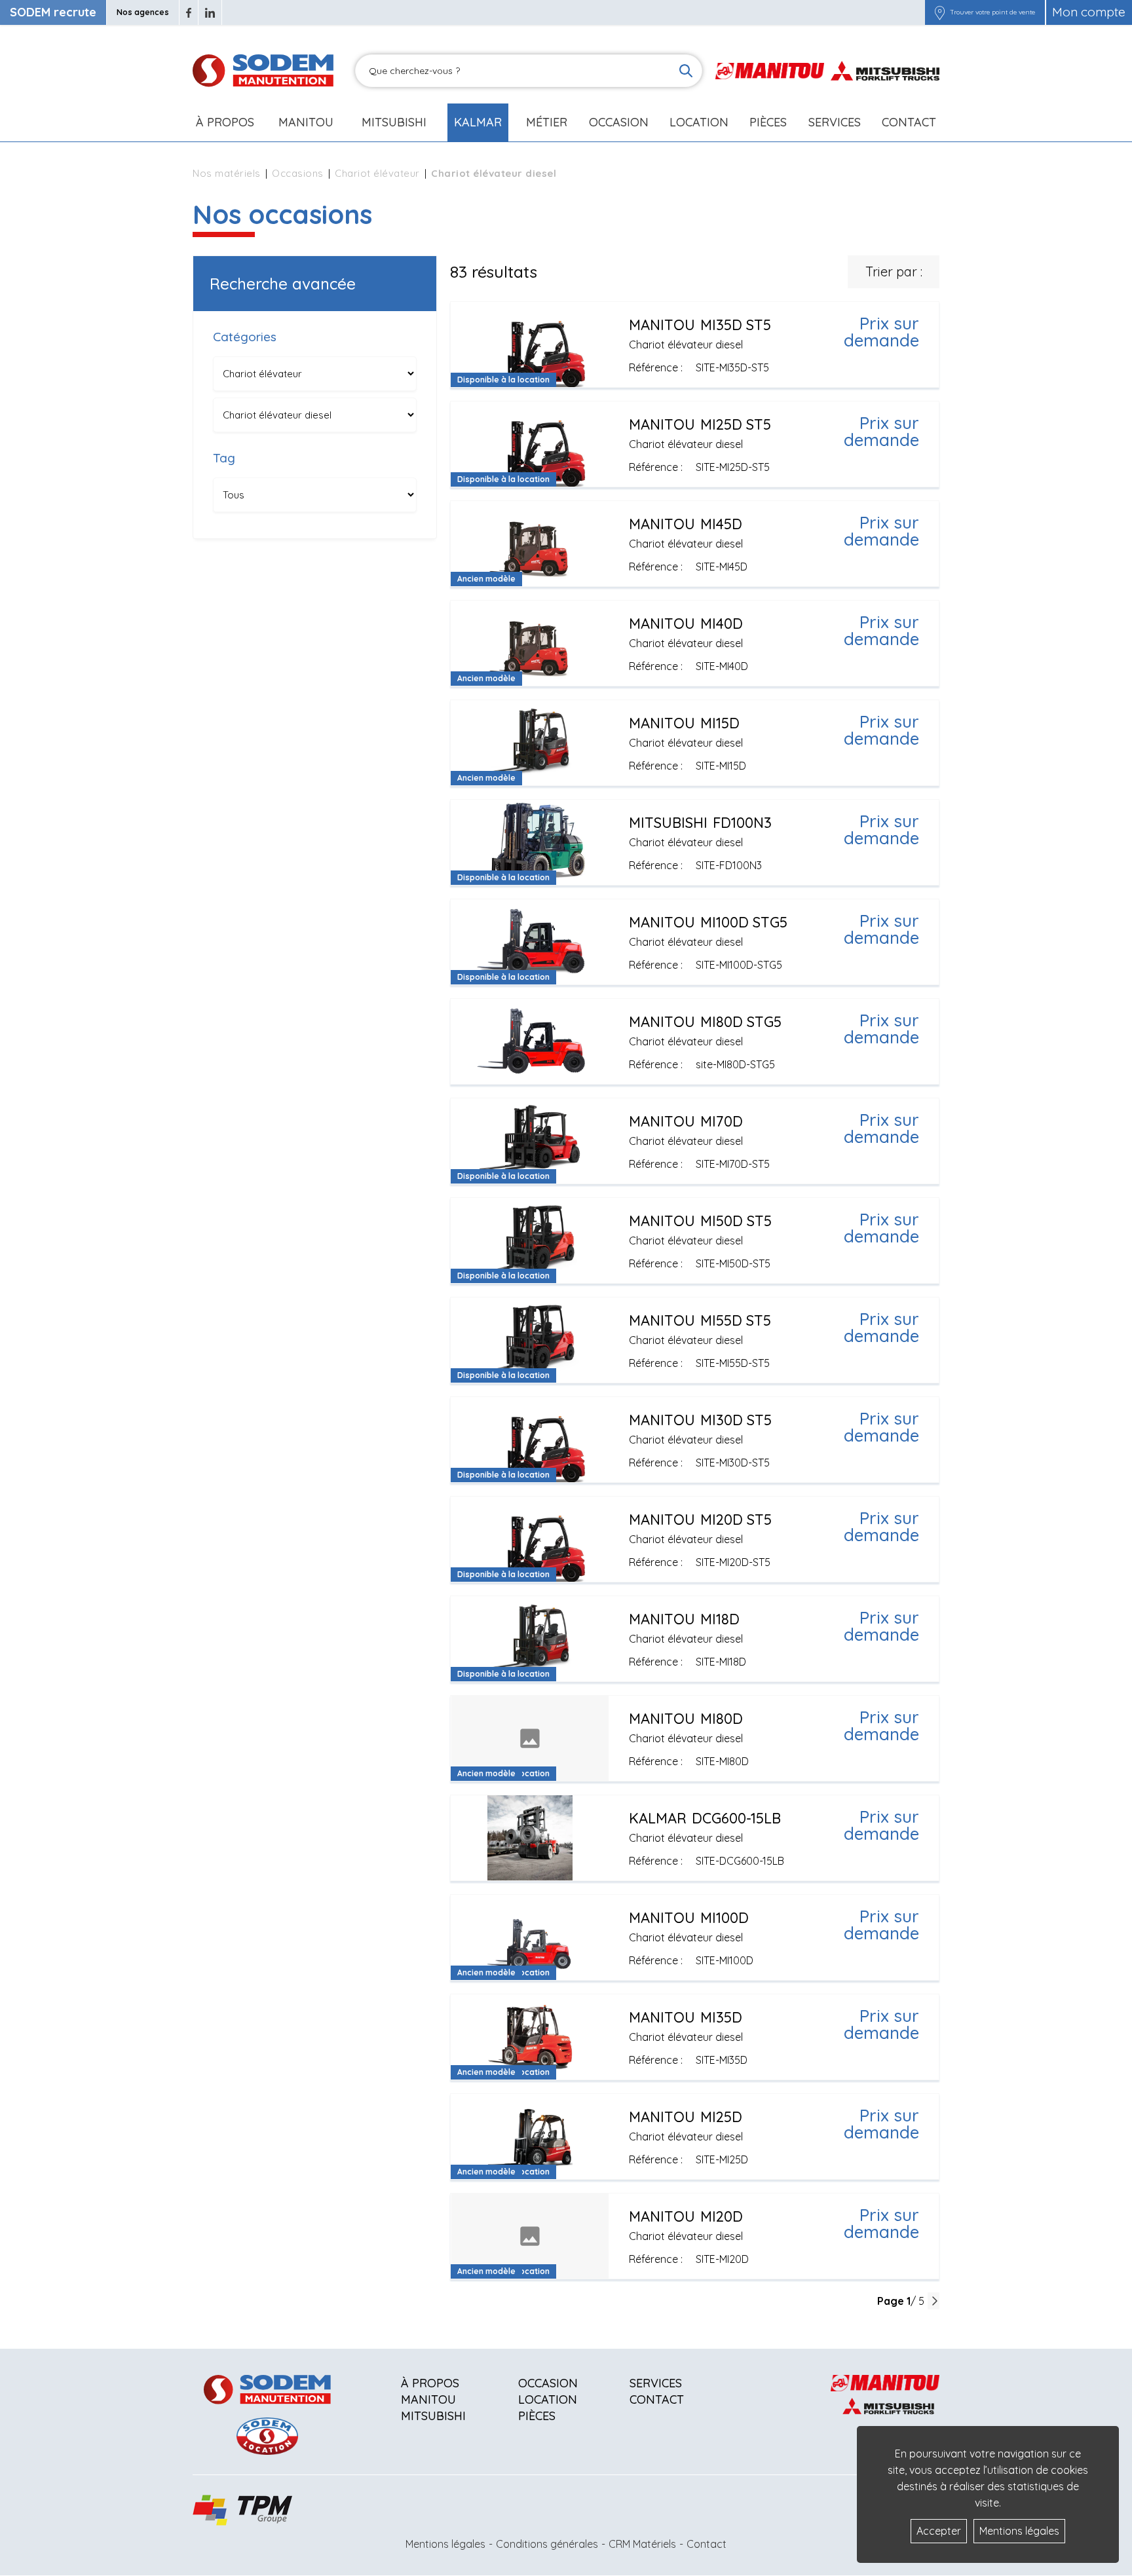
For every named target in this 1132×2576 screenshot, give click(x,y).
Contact (909, 122)
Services (656, 2383)
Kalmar (478, 122)
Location (699, 122)
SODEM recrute (53, 12)
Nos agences (143, 12)
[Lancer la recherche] (686, 71)
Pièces (537, 2416)
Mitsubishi (394, 122)
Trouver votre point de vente (992, 12)
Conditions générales (547, 2544)
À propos (430, 2383)
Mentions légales (445, 2544)
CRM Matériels (642, 2544)
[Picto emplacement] (940, 12)
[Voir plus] (695, 345)
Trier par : (894, 271)
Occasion (619, 122)
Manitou (306, 122)
